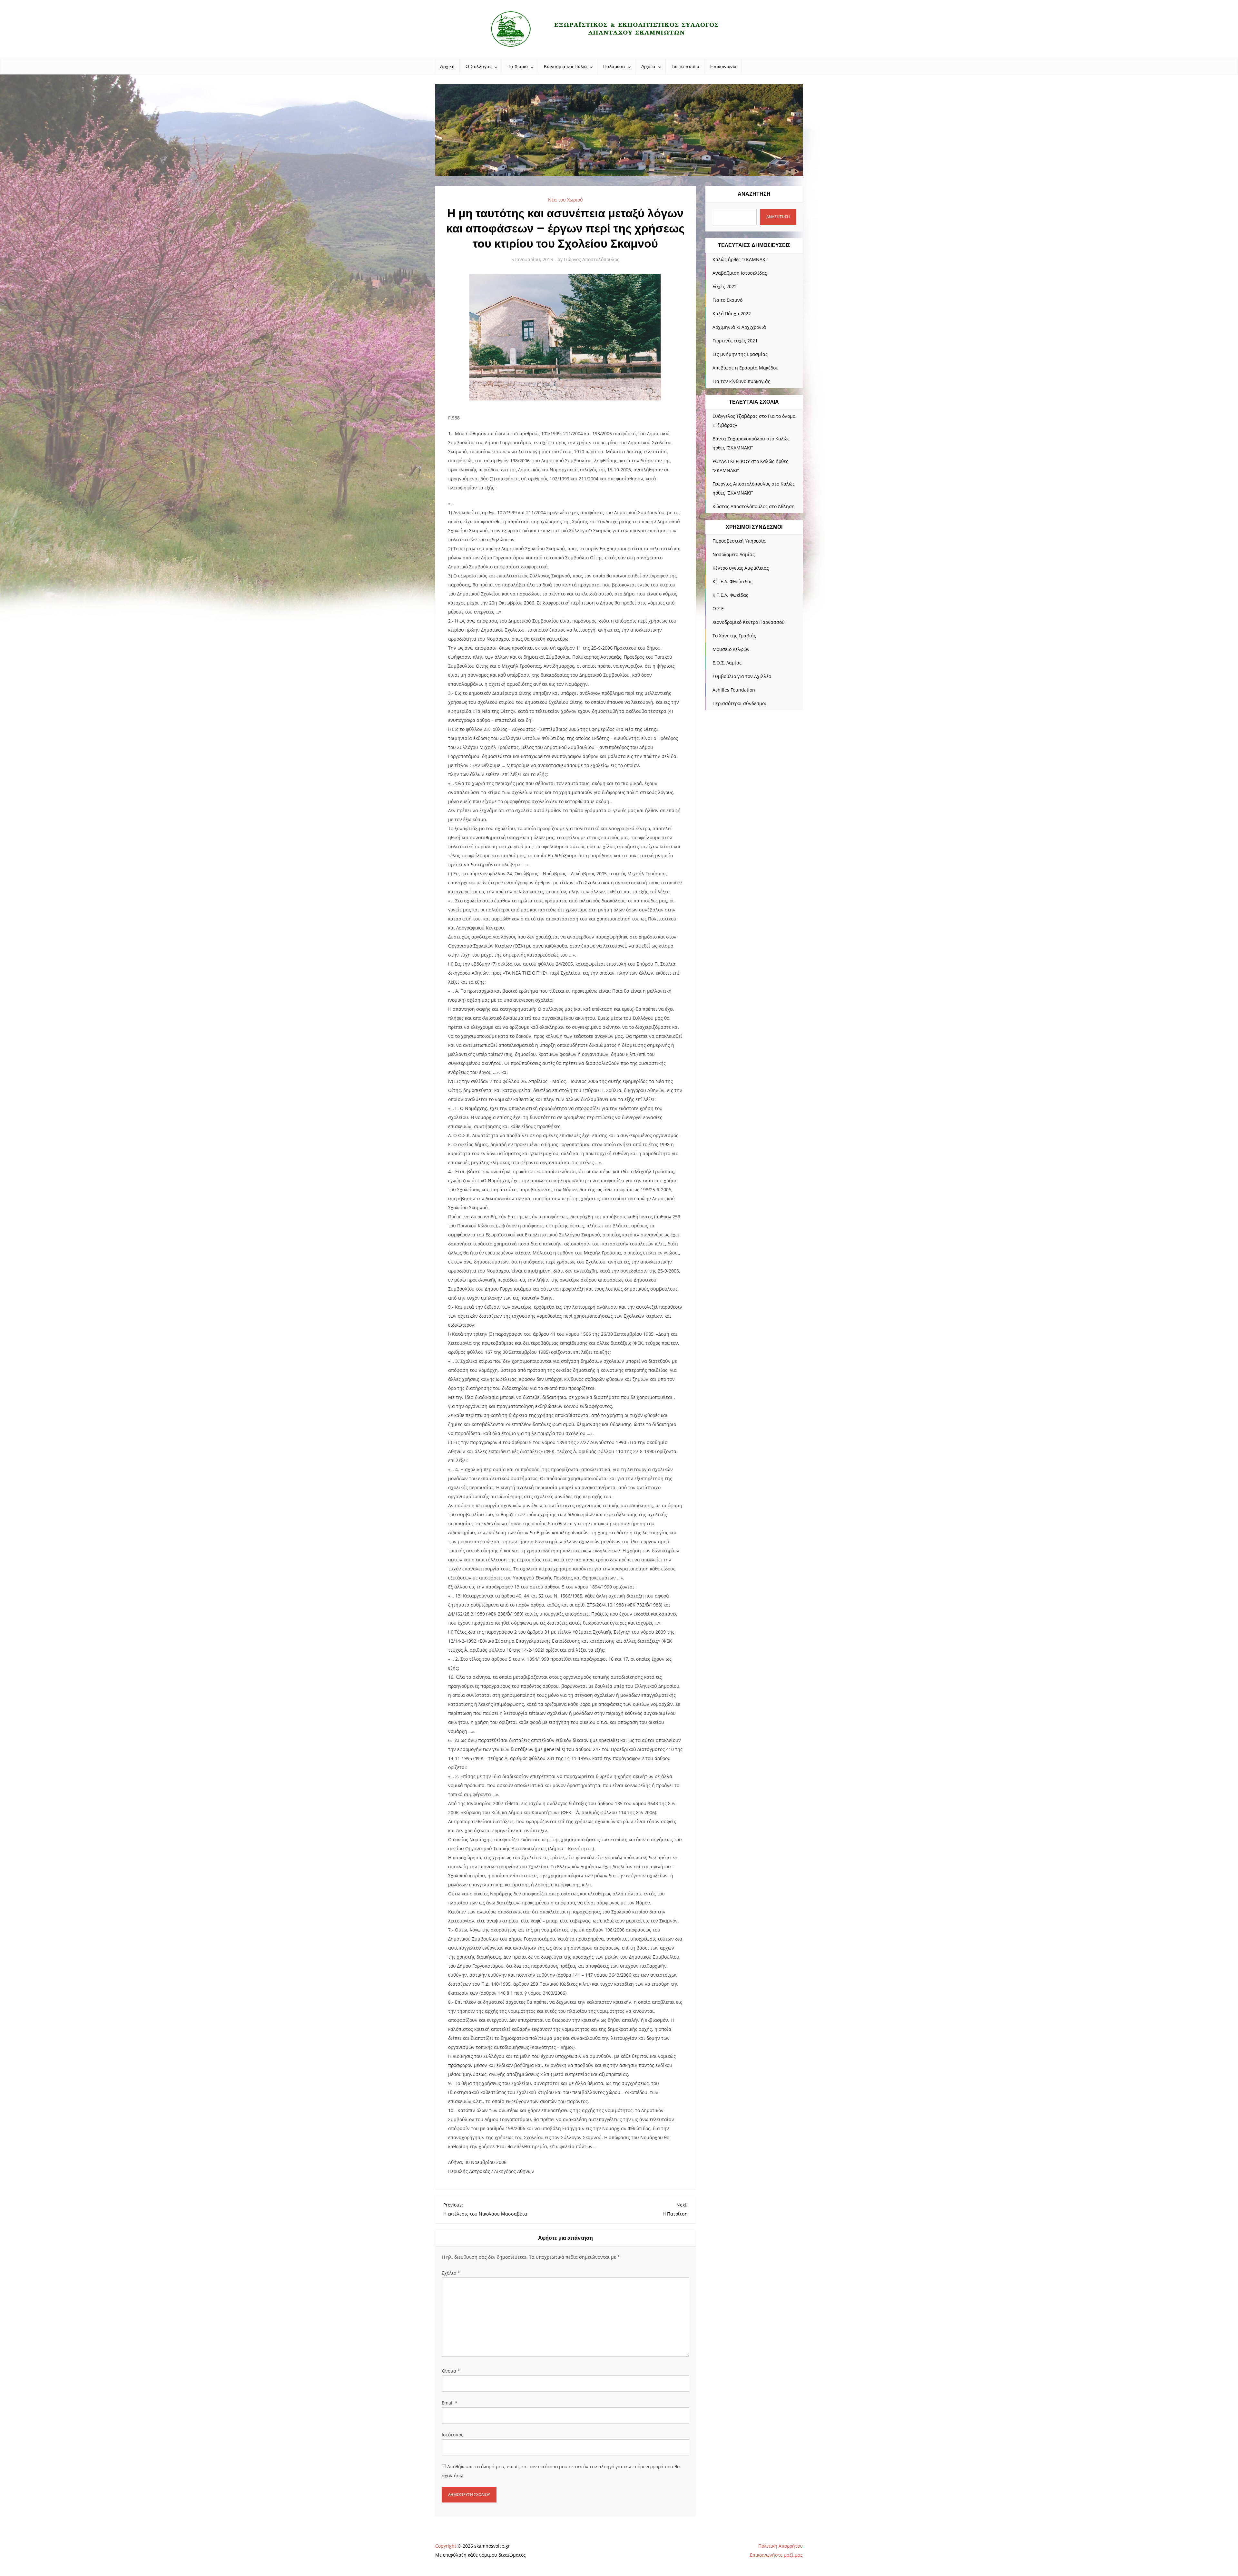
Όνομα (451, 2371)
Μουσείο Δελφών (731, 649)
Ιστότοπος (452, 2435)
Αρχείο (648, 66)
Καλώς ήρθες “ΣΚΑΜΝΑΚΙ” (740, 259)
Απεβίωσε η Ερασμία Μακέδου (746, 368)
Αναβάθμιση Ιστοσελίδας (740, 273)
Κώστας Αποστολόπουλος (740, 506)
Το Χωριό (518, 66)
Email (450, 2403)
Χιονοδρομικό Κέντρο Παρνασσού (749, 622)
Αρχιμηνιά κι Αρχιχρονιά (739, 327)
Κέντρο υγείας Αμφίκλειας (741, 568)
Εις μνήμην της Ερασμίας (740, 354)
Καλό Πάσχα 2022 (732, 314)
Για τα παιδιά (686, 66)
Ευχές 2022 (725, 286)
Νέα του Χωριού (565, 200)
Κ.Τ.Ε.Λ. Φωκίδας (730, 595)
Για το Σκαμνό (727, 300)
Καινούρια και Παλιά (565, 66)
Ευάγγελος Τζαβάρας (735, 416)
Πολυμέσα (614, 66)
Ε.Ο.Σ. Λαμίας (727, 663)
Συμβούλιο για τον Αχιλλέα (742, 676)
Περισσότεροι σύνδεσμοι (739, 703)
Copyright (446, 2546)
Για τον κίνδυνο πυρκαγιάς (741, 381)
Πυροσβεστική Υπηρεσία (739, 541)
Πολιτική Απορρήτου (781, 2546)
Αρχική (447, 66)
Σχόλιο (451, 2273)
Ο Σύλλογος (479, 66)
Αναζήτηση (754, 194)
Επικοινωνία (723, 66)
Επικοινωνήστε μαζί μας (776, 2555)
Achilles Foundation (734, 690)
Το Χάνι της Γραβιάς (734, 636)
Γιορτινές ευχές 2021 (735, 341)
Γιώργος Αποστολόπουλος (592, 259)
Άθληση (786, 506)
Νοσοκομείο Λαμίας (734, 554)
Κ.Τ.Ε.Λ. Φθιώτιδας (732, 581)
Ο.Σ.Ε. (719, 609)
